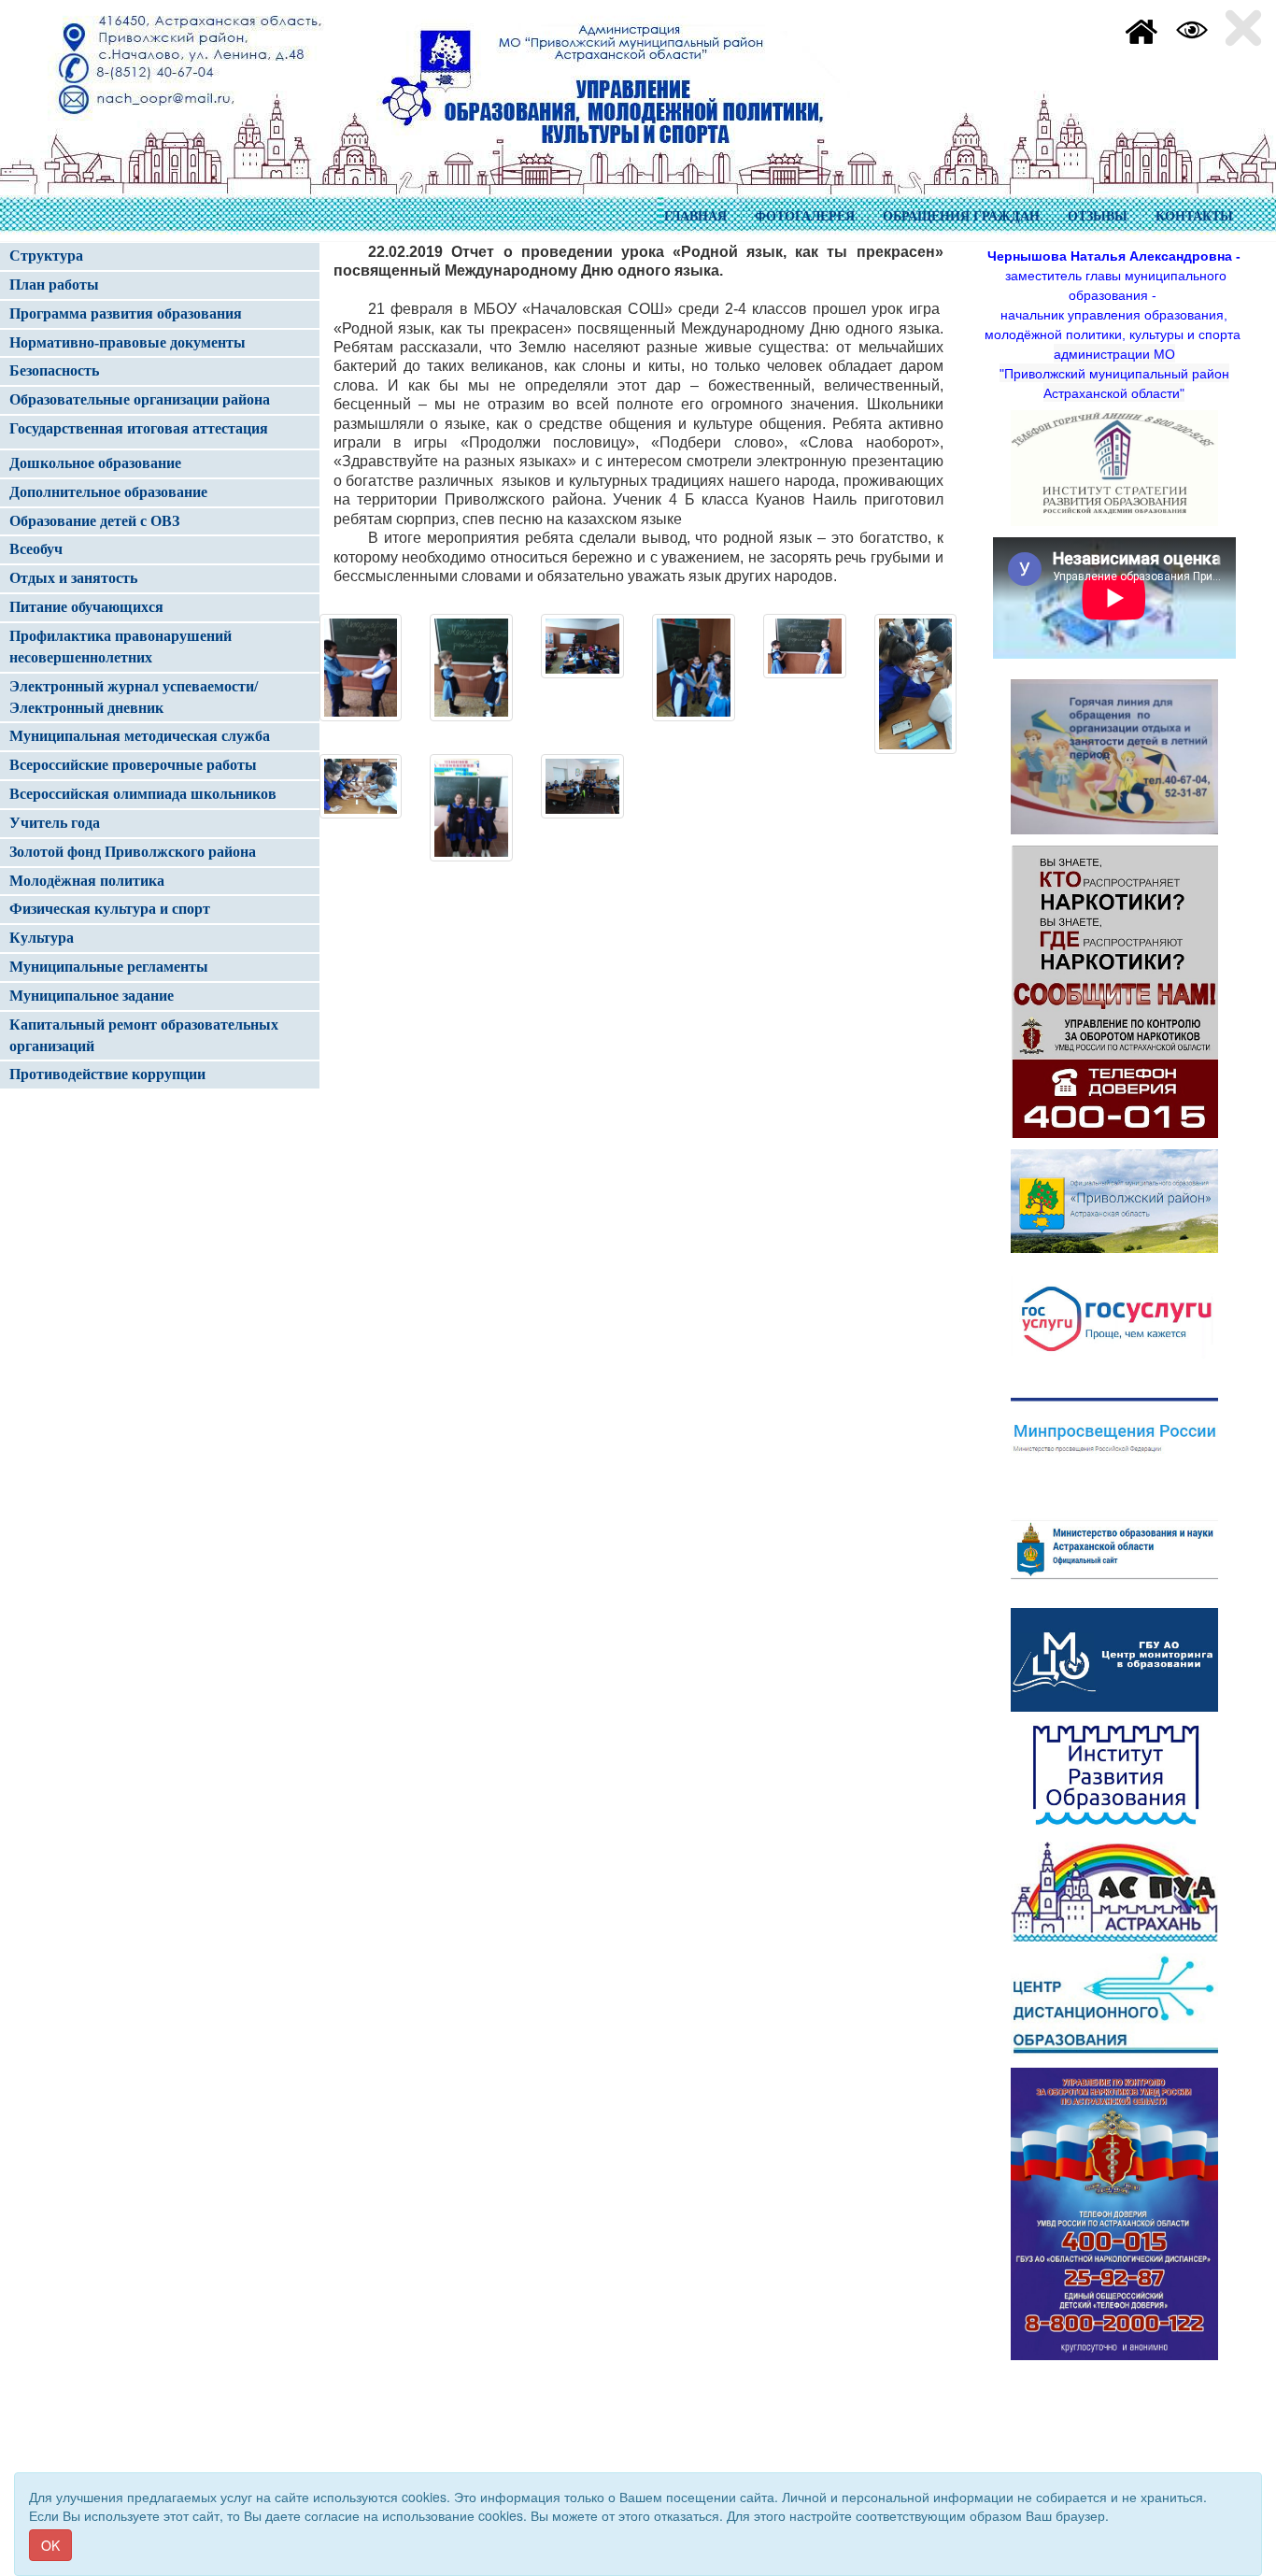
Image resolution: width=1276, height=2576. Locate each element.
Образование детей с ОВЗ (94, 521)
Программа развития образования (126, 313)
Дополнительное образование (108, 492)
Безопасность (54, 370)
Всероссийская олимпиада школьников (143, 794)
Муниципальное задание (92, 996)
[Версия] (1192, 28)
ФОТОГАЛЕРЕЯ (805, 216)
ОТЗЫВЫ (1098, 216)
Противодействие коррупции (107, 1074)
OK (50, 2545)
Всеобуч (36, 549)
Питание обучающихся (86, 607)
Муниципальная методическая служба (140, 736)
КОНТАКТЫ (1194, 216)
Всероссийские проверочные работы (133, 765)
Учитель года (55, 823)
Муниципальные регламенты (109, 967)
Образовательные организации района (140, 399)
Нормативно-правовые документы (128, 342)
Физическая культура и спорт (110, 909)
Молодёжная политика (87, 881)
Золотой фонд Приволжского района (133, 852)
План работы (54, 285)
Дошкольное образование (95, 463)
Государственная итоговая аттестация (139, 428)
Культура (42, 938)
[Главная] (1141, 28)
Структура (46, 256)
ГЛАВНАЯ (695, 216)
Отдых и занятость (73, 578)
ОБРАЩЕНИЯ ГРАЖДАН (961, 216)
